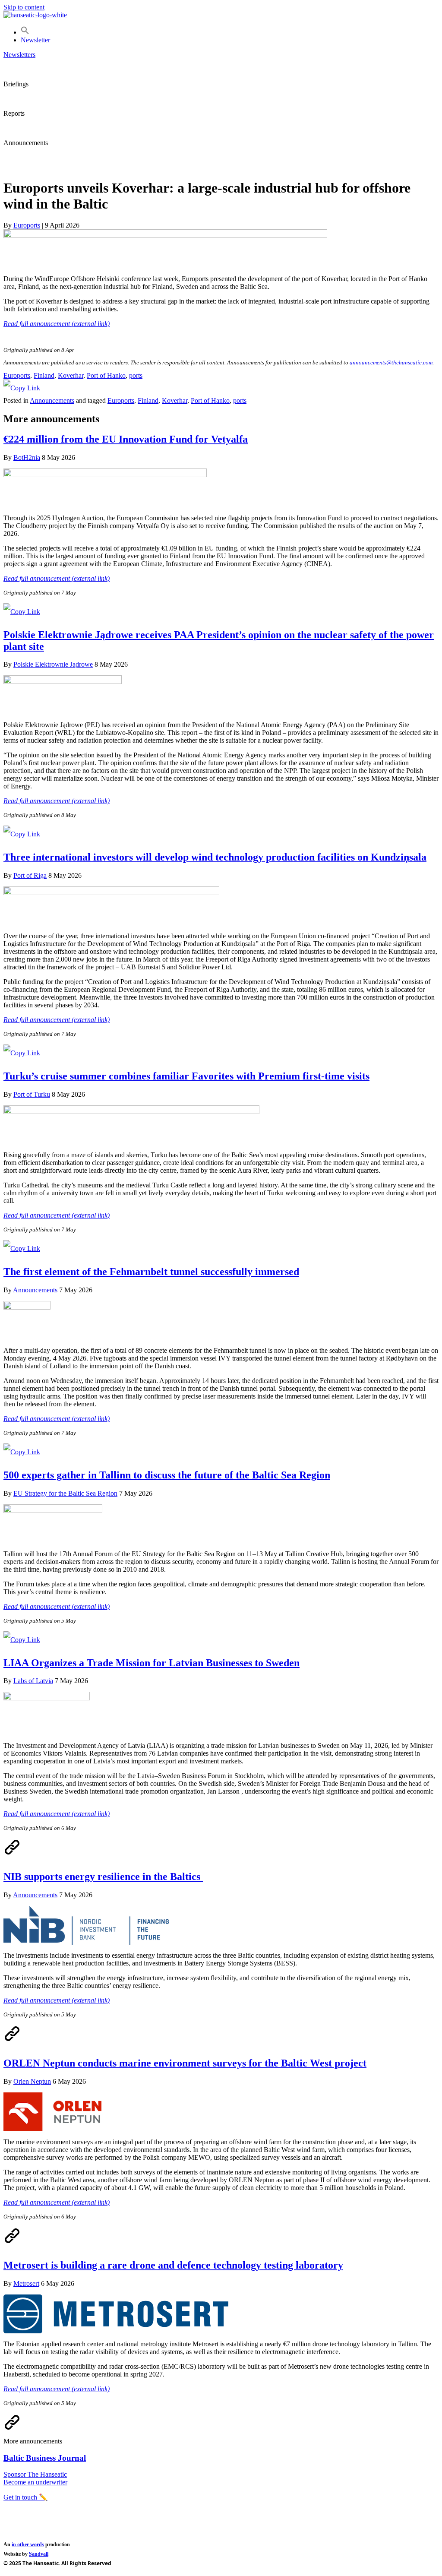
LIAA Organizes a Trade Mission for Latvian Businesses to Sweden (152, 1663)
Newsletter (35, 40)
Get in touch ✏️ (25, 2497)
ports (136, 375)
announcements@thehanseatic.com (391, 362)
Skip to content (24, 7)
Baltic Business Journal (45, 2458)
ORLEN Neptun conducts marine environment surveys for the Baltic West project (185, 2063)
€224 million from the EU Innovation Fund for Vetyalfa (126, 439)
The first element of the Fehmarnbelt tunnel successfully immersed (151, 1272)
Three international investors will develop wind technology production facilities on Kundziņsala (215, 857)
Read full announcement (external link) (57, 324)
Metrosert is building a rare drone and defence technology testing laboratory (173, 2265)
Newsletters (19, 55)
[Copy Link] (22, 388)
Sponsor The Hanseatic (35, 2474)
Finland (44, 375)
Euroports (17, 375)
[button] (25, 32)
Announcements (52, 400)
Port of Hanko (106, 375)
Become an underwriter (35, 2482)
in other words (28, 2544)
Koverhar (71, 375)
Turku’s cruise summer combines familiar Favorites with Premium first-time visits (186, 1076)
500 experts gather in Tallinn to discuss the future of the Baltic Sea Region (167, 1475)
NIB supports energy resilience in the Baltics (103, 1877)
